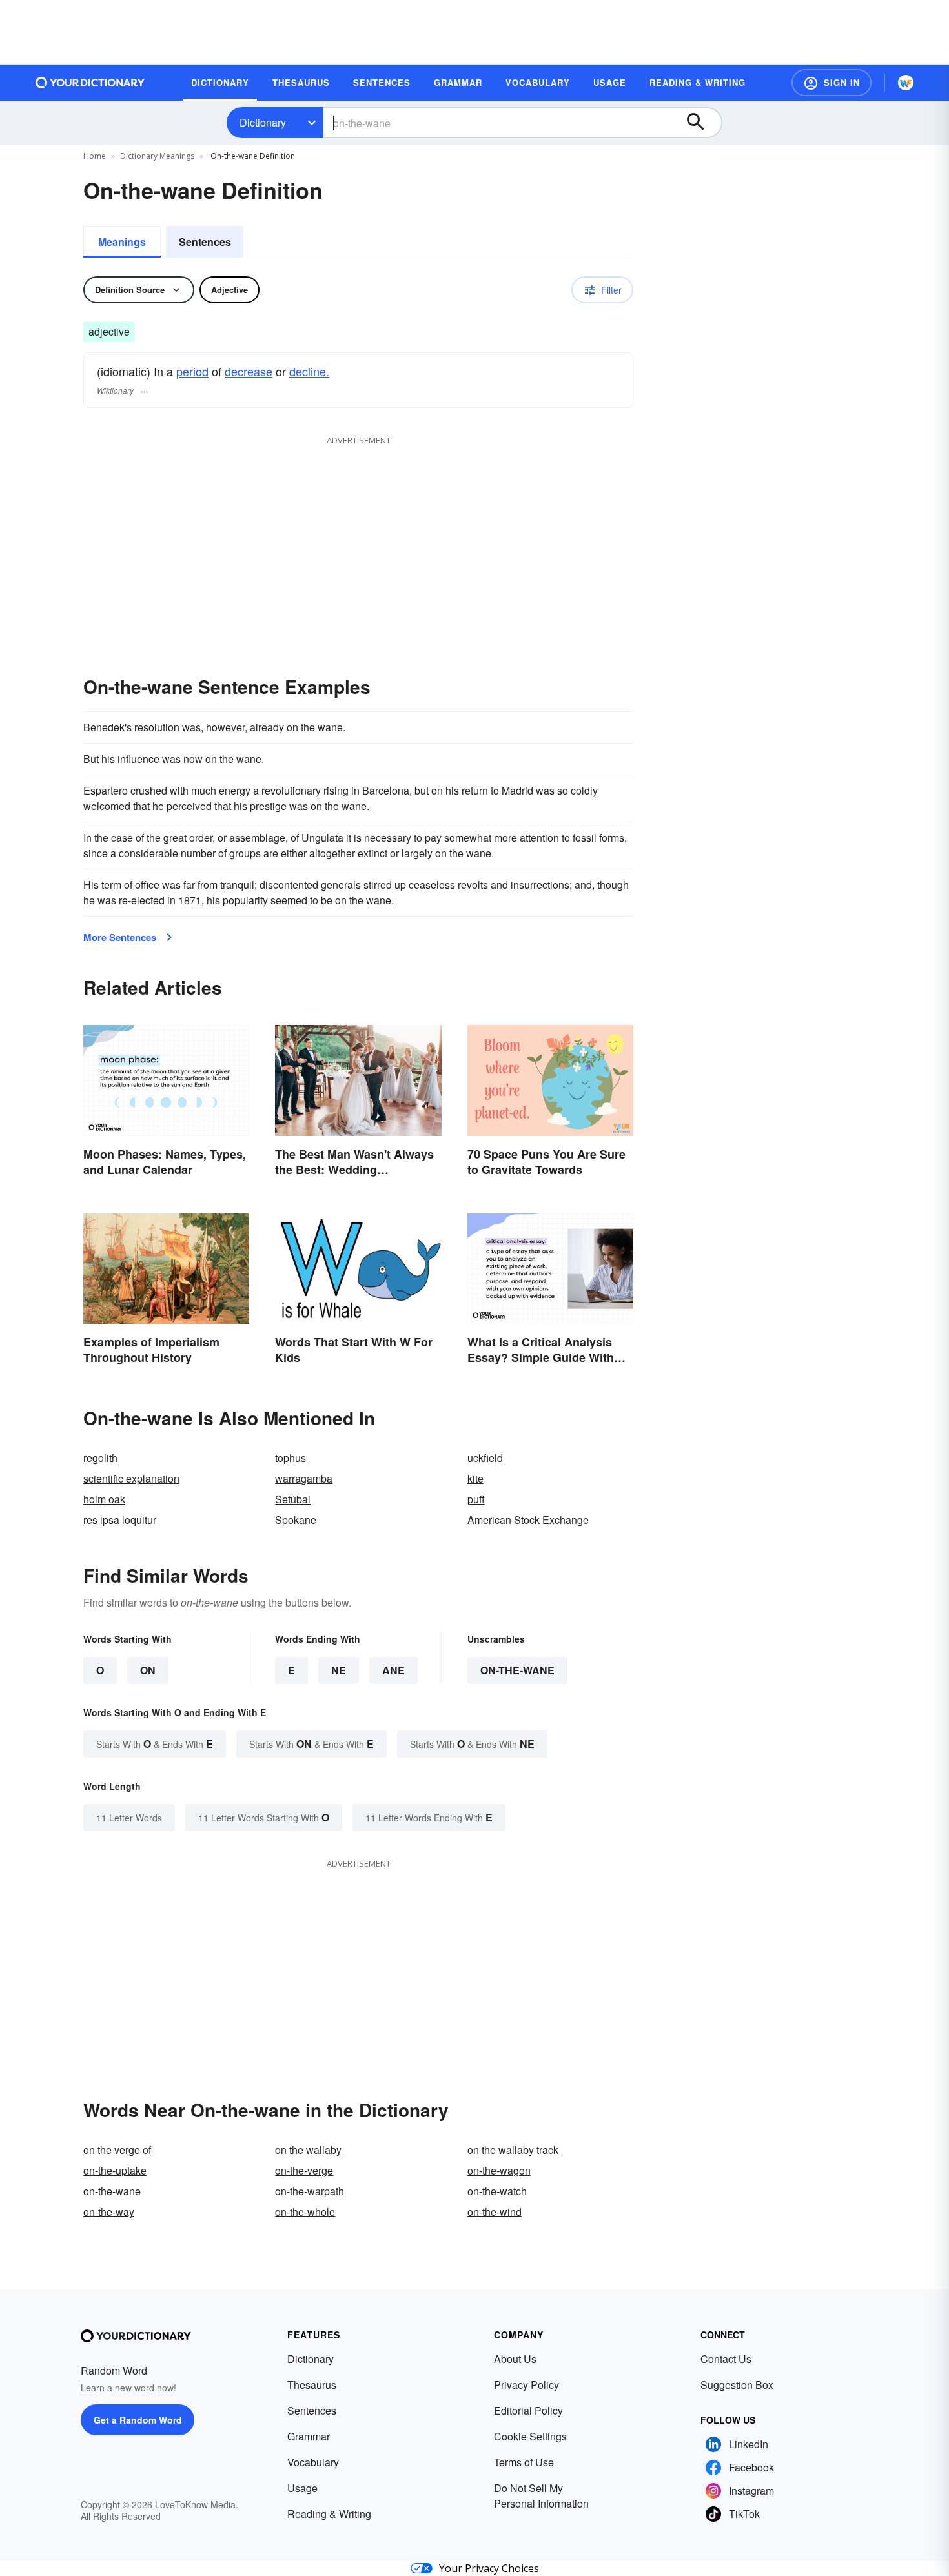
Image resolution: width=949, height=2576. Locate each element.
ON (148, 1670)
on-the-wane (517, 1670)
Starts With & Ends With (155, 1744)
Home (95, 156)
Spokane (296, 1520)
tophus (291, 1458)
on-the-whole (305, 2212)
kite (475, 1478)
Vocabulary (313, 2462)
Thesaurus (312, 2385)
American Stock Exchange (528, 1520)
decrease (249, 371)
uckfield (485, 1458)
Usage (302, 2488)
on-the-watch (497, 2191)
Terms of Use (524, 2462)
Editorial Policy (528, 2410)
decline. (309, 371)
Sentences (205, 242)
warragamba (304, 1478)
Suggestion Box (737, 2385)
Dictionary (263, 122)
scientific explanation (131, 1478)
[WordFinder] (906, 83)
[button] (832, 83)
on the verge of (117, 2150)
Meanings (122, 242)
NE (339, 1670)
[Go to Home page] (90, 83)
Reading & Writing (329, 2514)
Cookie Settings (530, 2436)
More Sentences (120, 937)
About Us (515, 2359)
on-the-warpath (310, 2191)
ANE (393, 1670)
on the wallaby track (513, 2150)
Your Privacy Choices (489, 2568)
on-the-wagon (499, 2170)
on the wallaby (308, 2150)
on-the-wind (495, 2212)
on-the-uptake (115, 2170)
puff (476, 1499)
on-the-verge (304, 2170)
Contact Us (726, 2359)
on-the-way (109, 2212)
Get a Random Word (138, 2420)
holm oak (104, 1499)
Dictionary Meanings (157, 156)
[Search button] (702, 123)
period (192, 371)
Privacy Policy (526, 2385)
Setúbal (293, 1499)
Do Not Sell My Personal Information (541, 2496)
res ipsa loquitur (120, 1520)
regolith (100, 1458)
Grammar (309, 2436)
